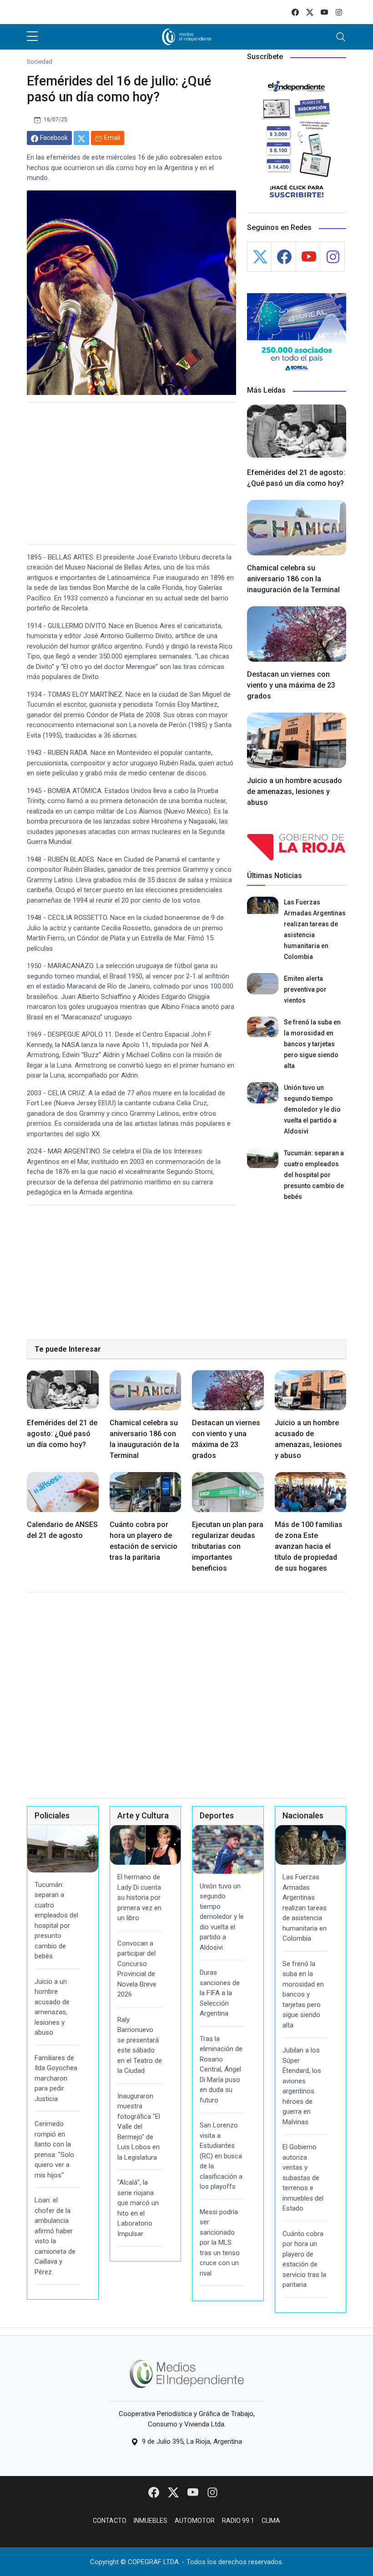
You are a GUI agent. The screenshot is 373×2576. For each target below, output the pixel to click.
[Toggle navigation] (341, 37)
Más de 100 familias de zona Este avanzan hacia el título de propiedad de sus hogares (309, 1546)
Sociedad (40, 61)
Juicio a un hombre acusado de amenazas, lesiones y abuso (295, 791)
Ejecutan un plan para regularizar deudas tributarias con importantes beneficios (228, 1546)
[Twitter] (174, 2492)
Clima (271, 2521)
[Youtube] (194, 2492)
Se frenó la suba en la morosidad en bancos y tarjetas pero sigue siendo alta (312, 1044)
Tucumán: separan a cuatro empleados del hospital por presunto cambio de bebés (314, 1175)
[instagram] (339, 12)
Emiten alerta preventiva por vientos (305, 989)
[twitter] (310, 12)
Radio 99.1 (238, 2521)
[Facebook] (154, 2492)
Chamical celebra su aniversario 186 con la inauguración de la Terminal (293, 579)
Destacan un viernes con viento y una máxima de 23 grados (291, 685)
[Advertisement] (131, 474)
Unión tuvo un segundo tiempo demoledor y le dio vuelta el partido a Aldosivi (312, 1109)
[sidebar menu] (32, 37)
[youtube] (324, 12)
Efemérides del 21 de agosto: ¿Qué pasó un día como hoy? (62, 1434)
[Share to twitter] (81, 138)
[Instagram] (212, 2492)
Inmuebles (151, 2521)
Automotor (195, 2521)
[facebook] (295, 12)
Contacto (110, 2521)
